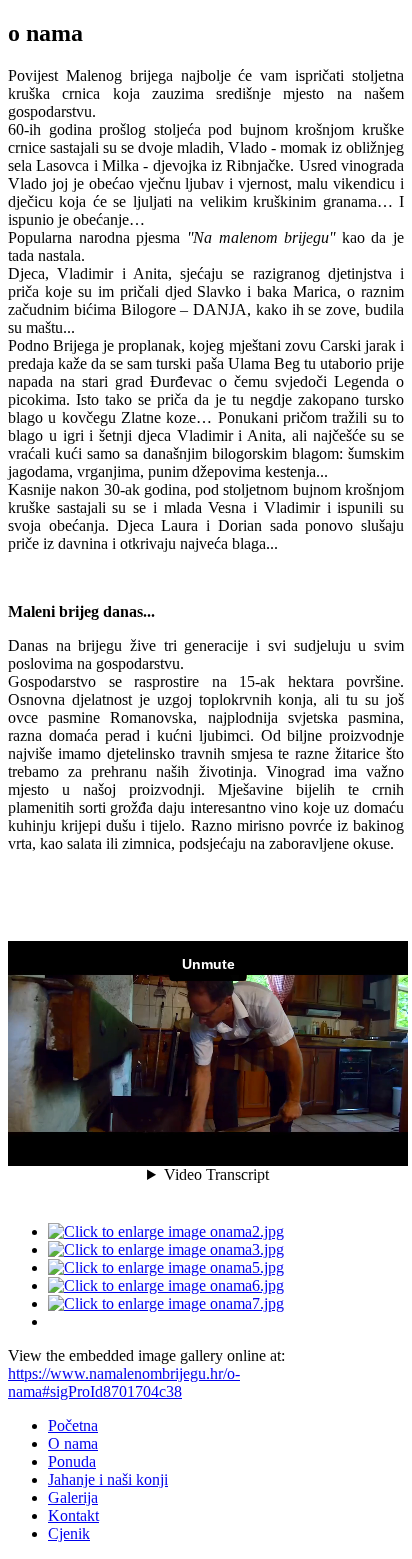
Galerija (73, 1497)
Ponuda (72, 1461)
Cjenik (69, 1533)
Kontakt (73, 1515)
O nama (73, 1443)
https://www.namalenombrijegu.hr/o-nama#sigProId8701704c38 (124, 1382)
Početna (73, 1425)
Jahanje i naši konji (108, 1479)
